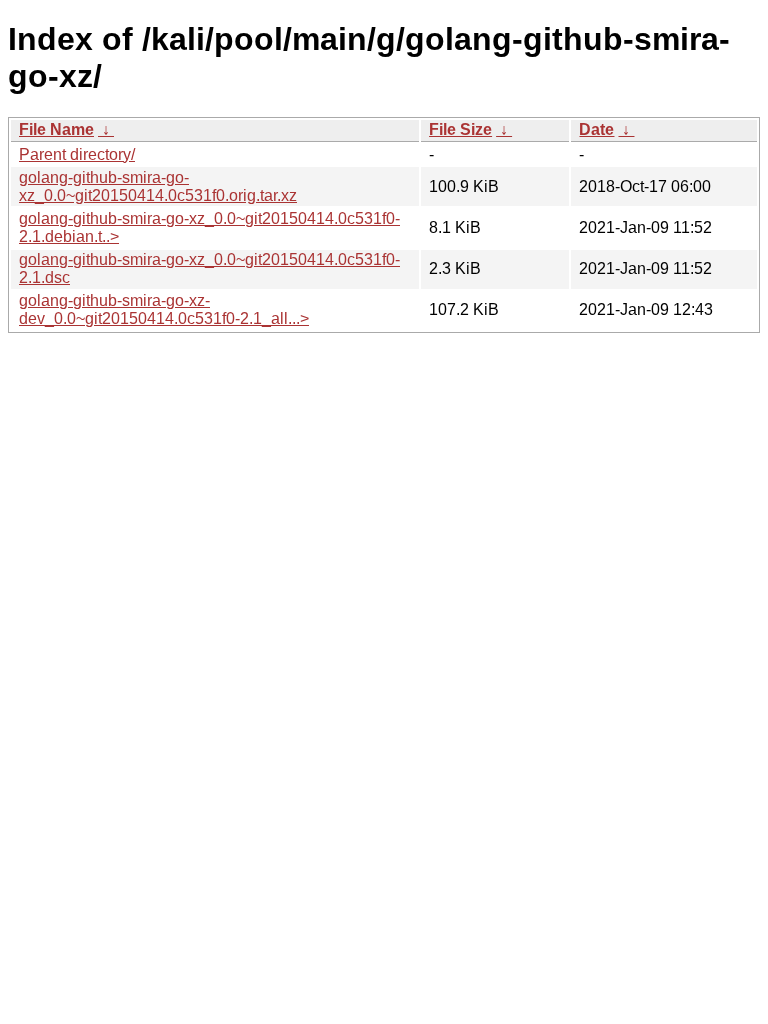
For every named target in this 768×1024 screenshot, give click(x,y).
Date (596, 129)
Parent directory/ (77, 154)
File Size (460, 129)
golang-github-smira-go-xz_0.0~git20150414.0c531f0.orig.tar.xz (158, 186)
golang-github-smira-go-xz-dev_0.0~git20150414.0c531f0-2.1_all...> (164, 309)
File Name (56, 129)
